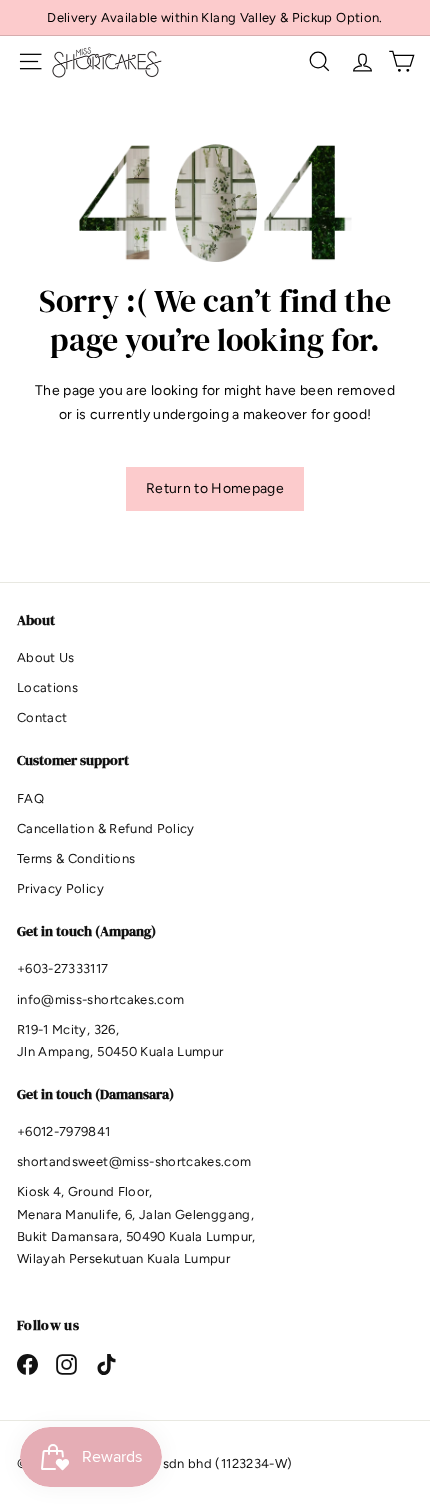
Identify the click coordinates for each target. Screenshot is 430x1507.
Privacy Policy (60, 888)
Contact (42, 717)
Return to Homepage (215, 488)
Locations (47, 687)
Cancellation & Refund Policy (106, 828)
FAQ (30, 798)
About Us (46, 657)
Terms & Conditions (76, 858)
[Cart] (401, 61)
